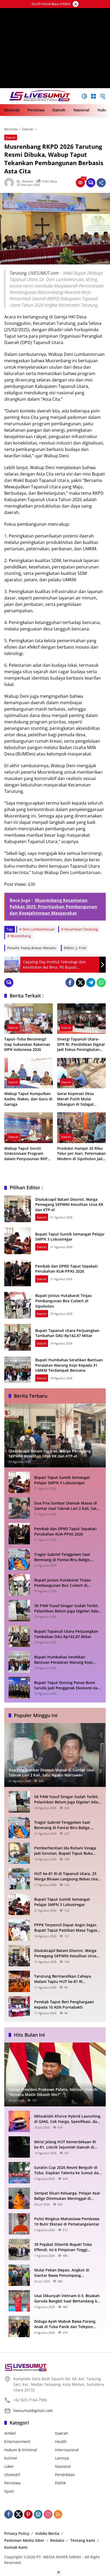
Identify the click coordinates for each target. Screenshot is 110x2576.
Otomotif (12, 2475)
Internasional (67, 2450)
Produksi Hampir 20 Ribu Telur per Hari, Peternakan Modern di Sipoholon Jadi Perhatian (81, 1154)
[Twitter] (80, 983)
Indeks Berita (47, 2533)
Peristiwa (12, 2483)
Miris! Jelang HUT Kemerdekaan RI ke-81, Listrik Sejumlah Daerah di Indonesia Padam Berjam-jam (65, 2144)
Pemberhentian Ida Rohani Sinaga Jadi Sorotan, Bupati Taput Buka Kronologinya (65, 1851)
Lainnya (62, 2458)
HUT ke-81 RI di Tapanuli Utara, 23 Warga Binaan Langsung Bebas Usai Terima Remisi (66, 1876)
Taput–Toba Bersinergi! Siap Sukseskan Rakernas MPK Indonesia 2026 (27, 1044)
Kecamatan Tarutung (81, 929)
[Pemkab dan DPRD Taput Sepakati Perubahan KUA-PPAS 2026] (18, 1273)
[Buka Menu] (93, 96)
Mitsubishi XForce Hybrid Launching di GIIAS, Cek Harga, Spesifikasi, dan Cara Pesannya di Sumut (67, 2119)
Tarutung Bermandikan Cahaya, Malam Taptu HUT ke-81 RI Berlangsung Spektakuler (63, 1979)
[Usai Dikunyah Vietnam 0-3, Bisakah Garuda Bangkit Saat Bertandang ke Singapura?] (19, 2301)
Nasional (63, 2466)
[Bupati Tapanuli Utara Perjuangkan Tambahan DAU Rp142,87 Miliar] (18, 1337)
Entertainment (17, 2441)
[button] (84, 96)
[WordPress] (38, 2514)
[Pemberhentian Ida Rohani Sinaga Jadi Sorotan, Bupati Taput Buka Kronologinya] (19, 1853)
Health (61, 2441)
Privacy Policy (17, 2533)
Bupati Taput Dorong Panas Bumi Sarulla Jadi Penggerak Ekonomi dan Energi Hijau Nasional (67, 1685)
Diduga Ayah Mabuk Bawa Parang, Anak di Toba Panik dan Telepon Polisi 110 (65, 2324)
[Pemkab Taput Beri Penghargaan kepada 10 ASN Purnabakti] (19, 2007)
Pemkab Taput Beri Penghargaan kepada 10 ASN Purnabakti (64, 2004)
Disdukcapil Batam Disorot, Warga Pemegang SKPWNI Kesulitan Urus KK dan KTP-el (69, 1205)
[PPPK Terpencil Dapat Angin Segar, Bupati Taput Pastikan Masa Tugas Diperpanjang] (19, 1930)
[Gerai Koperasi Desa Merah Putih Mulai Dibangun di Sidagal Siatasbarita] (81, 1073)
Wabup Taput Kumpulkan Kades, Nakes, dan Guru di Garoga (28, 1099)
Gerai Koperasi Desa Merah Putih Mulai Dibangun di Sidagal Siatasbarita (75, 1099)
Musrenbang (21, 936)
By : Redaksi (25, 181)
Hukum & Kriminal (21, 2450)
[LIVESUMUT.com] (40, 96)
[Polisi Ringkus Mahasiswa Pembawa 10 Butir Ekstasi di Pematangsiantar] (19, 2224)
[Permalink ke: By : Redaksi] (10, 183)
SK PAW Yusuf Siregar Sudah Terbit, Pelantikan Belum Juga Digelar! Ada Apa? (66, 1608)
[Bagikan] (101, 183)
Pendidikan (65, 2475)
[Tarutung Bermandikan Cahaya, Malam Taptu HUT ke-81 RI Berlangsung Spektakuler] (19, 1981)
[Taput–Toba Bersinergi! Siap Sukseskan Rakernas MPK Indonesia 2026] (29, 1019)
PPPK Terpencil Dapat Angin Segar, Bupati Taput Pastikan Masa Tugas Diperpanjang (66, 1928)
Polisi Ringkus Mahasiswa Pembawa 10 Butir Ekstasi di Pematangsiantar (67, 2221)
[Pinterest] (28, 2514)
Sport (9, 2491)
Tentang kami (83, 2540)
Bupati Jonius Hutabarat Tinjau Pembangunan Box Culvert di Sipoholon (64, 1301)
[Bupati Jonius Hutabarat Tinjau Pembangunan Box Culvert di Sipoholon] (18, 1305)
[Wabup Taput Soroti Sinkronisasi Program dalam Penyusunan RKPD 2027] (29, 1128)
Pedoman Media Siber (24, 2540)
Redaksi (57, 2540)
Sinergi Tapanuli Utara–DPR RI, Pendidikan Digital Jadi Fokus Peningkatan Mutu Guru (81, 1044)
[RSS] (58, 2514)
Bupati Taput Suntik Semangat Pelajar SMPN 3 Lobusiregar (70, 1237)
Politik (60, 2483)
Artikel (10, 2433)
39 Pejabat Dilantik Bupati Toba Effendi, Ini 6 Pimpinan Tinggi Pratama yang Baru (63, 2247)
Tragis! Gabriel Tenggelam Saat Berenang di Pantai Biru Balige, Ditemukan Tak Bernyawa (62, 1557)
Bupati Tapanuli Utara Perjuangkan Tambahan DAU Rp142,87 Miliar (67, 1333)
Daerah (11, 137)
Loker (9, 2466)
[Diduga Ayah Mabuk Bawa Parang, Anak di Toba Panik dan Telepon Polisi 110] (19, 2326)
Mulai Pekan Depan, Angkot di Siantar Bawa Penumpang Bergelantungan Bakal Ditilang (62, 2273)
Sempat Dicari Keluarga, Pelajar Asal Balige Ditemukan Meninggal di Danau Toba (67, 2196)
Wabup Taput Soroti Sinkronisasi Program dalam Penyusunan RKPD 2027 (27, 1154)
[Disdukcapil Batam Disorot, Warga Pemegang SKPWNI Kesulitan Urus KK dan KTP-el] (18, 1209)
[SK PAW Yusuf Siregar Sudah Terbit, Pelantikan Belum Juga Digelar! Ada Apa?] (19, 1611)
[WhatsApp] (101, 983)
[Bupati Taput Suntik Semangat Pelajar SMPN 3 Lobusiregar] (18, 1241)
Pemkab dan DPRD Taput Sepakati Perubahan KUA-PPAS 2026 (66, 1269)
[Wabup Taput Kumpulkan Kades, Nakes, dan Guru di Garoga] (29, 1073)
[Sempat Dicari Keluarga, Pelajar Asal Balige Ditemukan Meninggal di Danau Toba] (19, 2198)
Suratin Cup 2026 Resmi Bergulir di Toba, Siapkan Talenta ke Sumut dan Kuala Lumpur (68, 2170)
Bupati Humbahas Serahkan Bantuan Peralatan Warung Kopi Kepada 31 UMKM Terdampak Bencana (69, 1365)
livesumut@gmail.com (33, 2411)
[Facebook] (70, 983)
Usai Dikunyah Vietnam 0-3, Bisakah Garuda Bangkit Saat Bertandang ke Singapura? (67, 2298)
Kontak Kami (16, 2547)
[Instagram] (48, 2514)
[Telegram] (91, 983)
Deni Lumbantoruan (39, 929)
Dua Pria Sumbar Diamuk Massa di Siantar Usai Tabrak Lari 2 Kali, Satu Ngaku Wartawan (67, 1506)
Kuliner (11, 2458)
